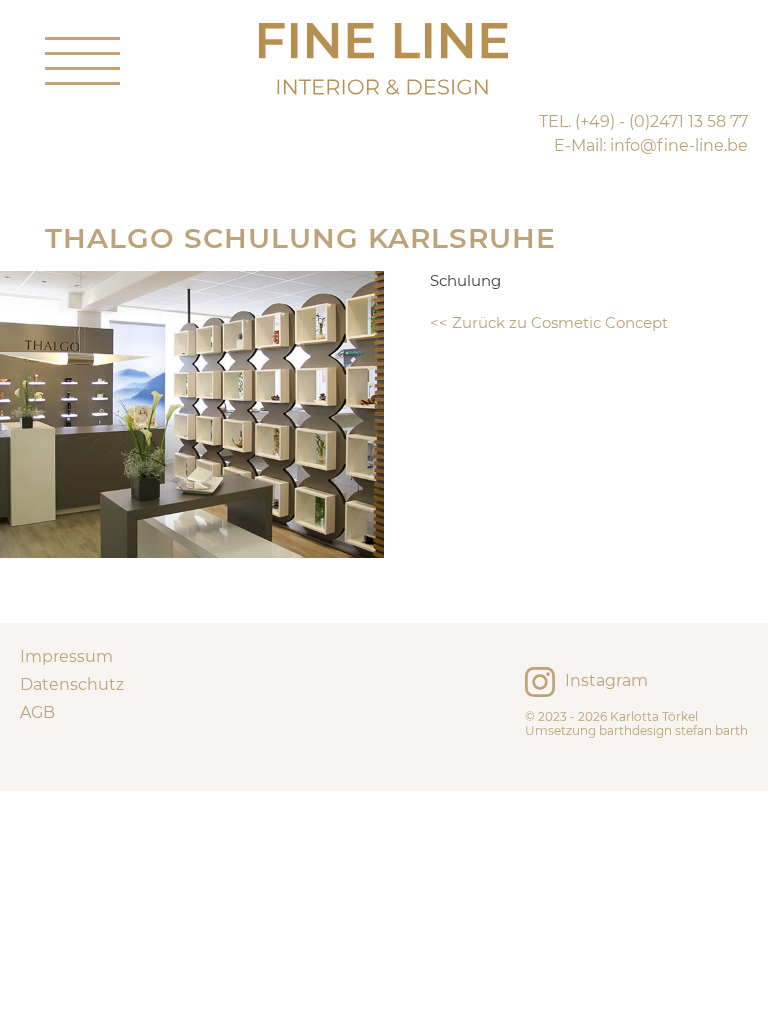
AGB (37, 712)
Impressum (66, 656)
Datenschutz (72, 684)
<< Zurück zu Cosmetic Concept (549, 322)
